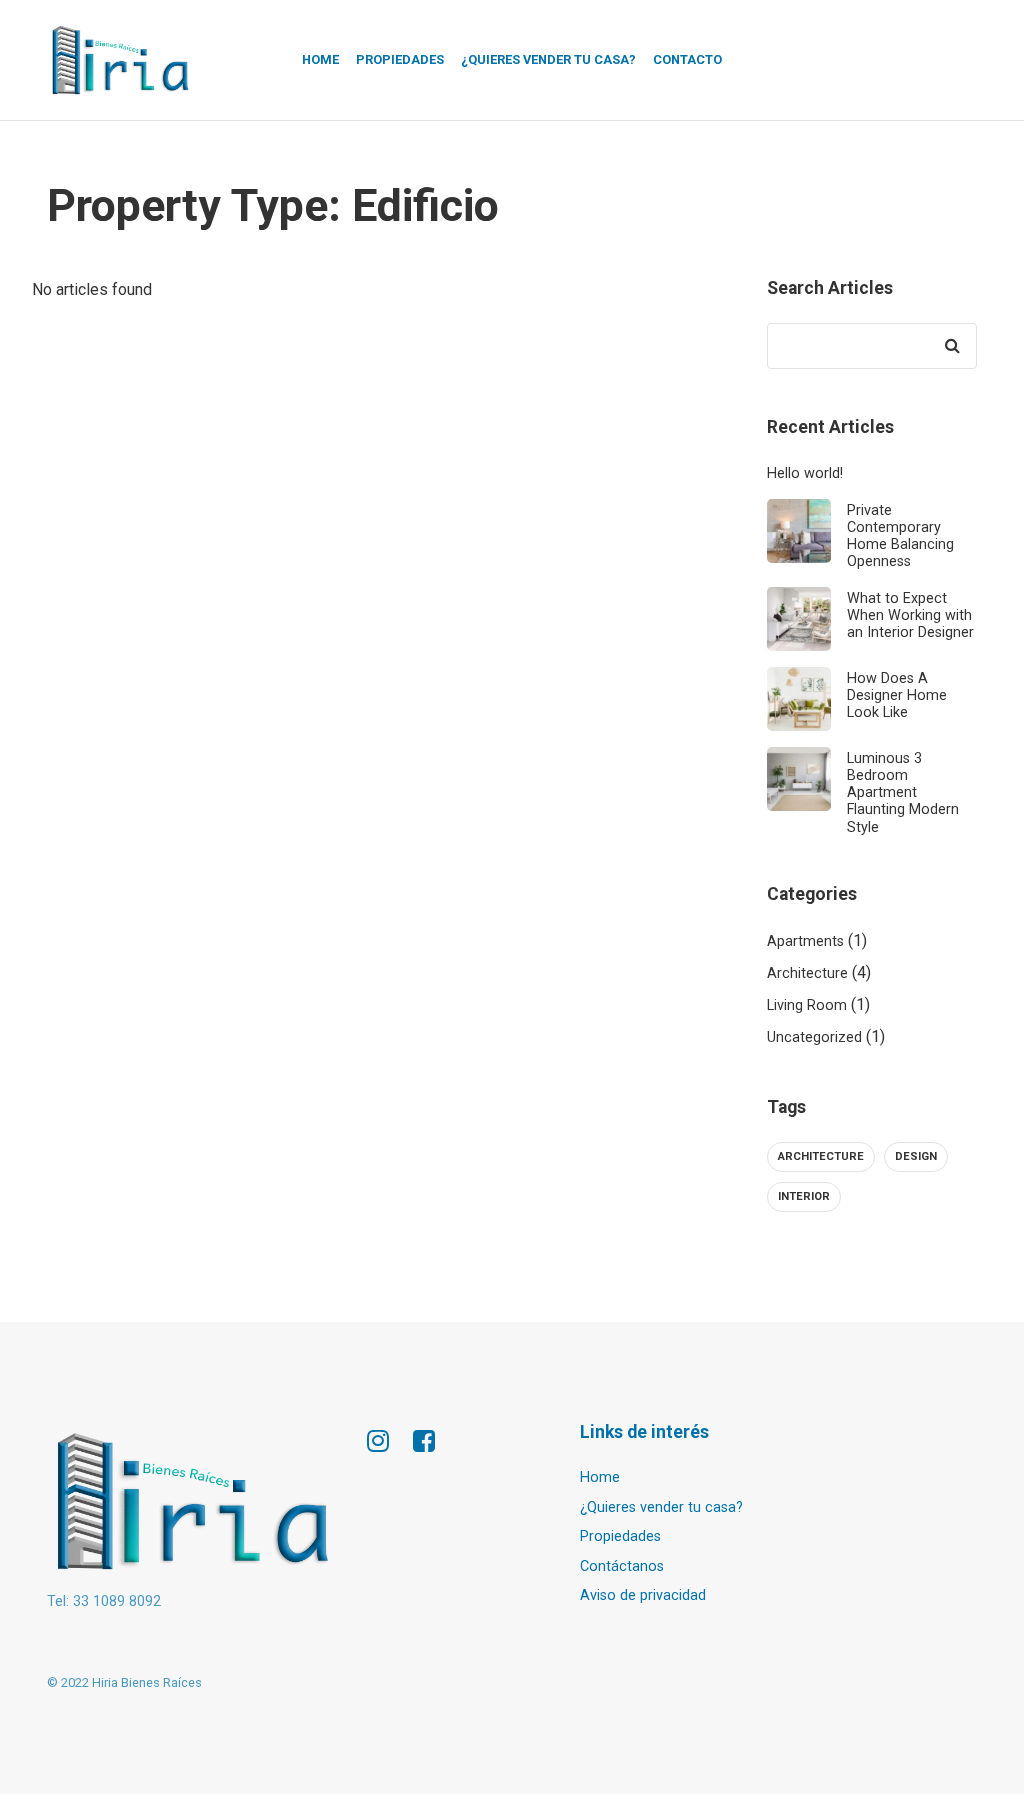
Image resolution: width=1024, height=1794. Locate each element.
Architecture (807, 973)
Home (320, 59)
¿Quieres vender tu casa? (548, 59)
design (916, 1156)
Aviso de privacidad (643, 1595)
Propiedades (400, 59)
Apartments (805, 941)
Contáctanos (622, 1566)
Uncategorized (814, 1037)
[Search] (952, 346)
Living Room (807, 1005)
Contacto (687, 59)
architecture (821, 1156)
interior (804, 1196)
